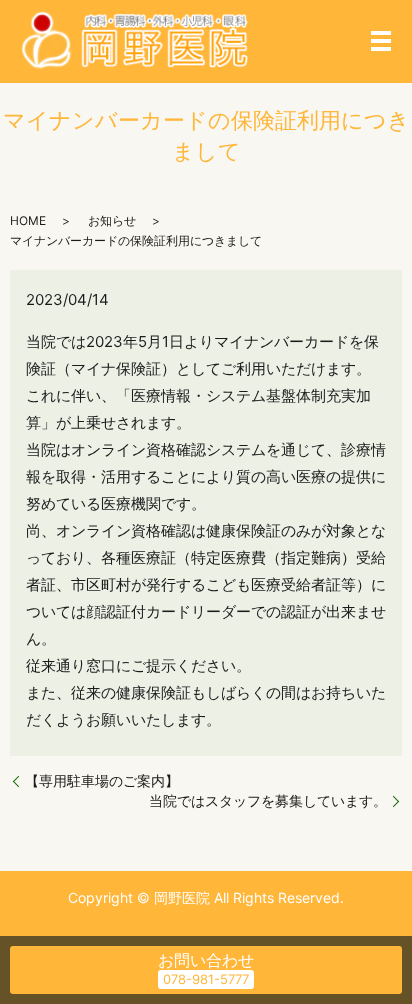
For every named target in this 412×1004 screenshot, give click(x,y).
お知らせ (112, 220)
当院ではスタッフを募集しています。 (268, 800)
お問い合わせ (206, 960)
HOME (28, 220)
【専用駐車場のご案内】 (102, 780)
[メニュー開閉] (381, 41)
